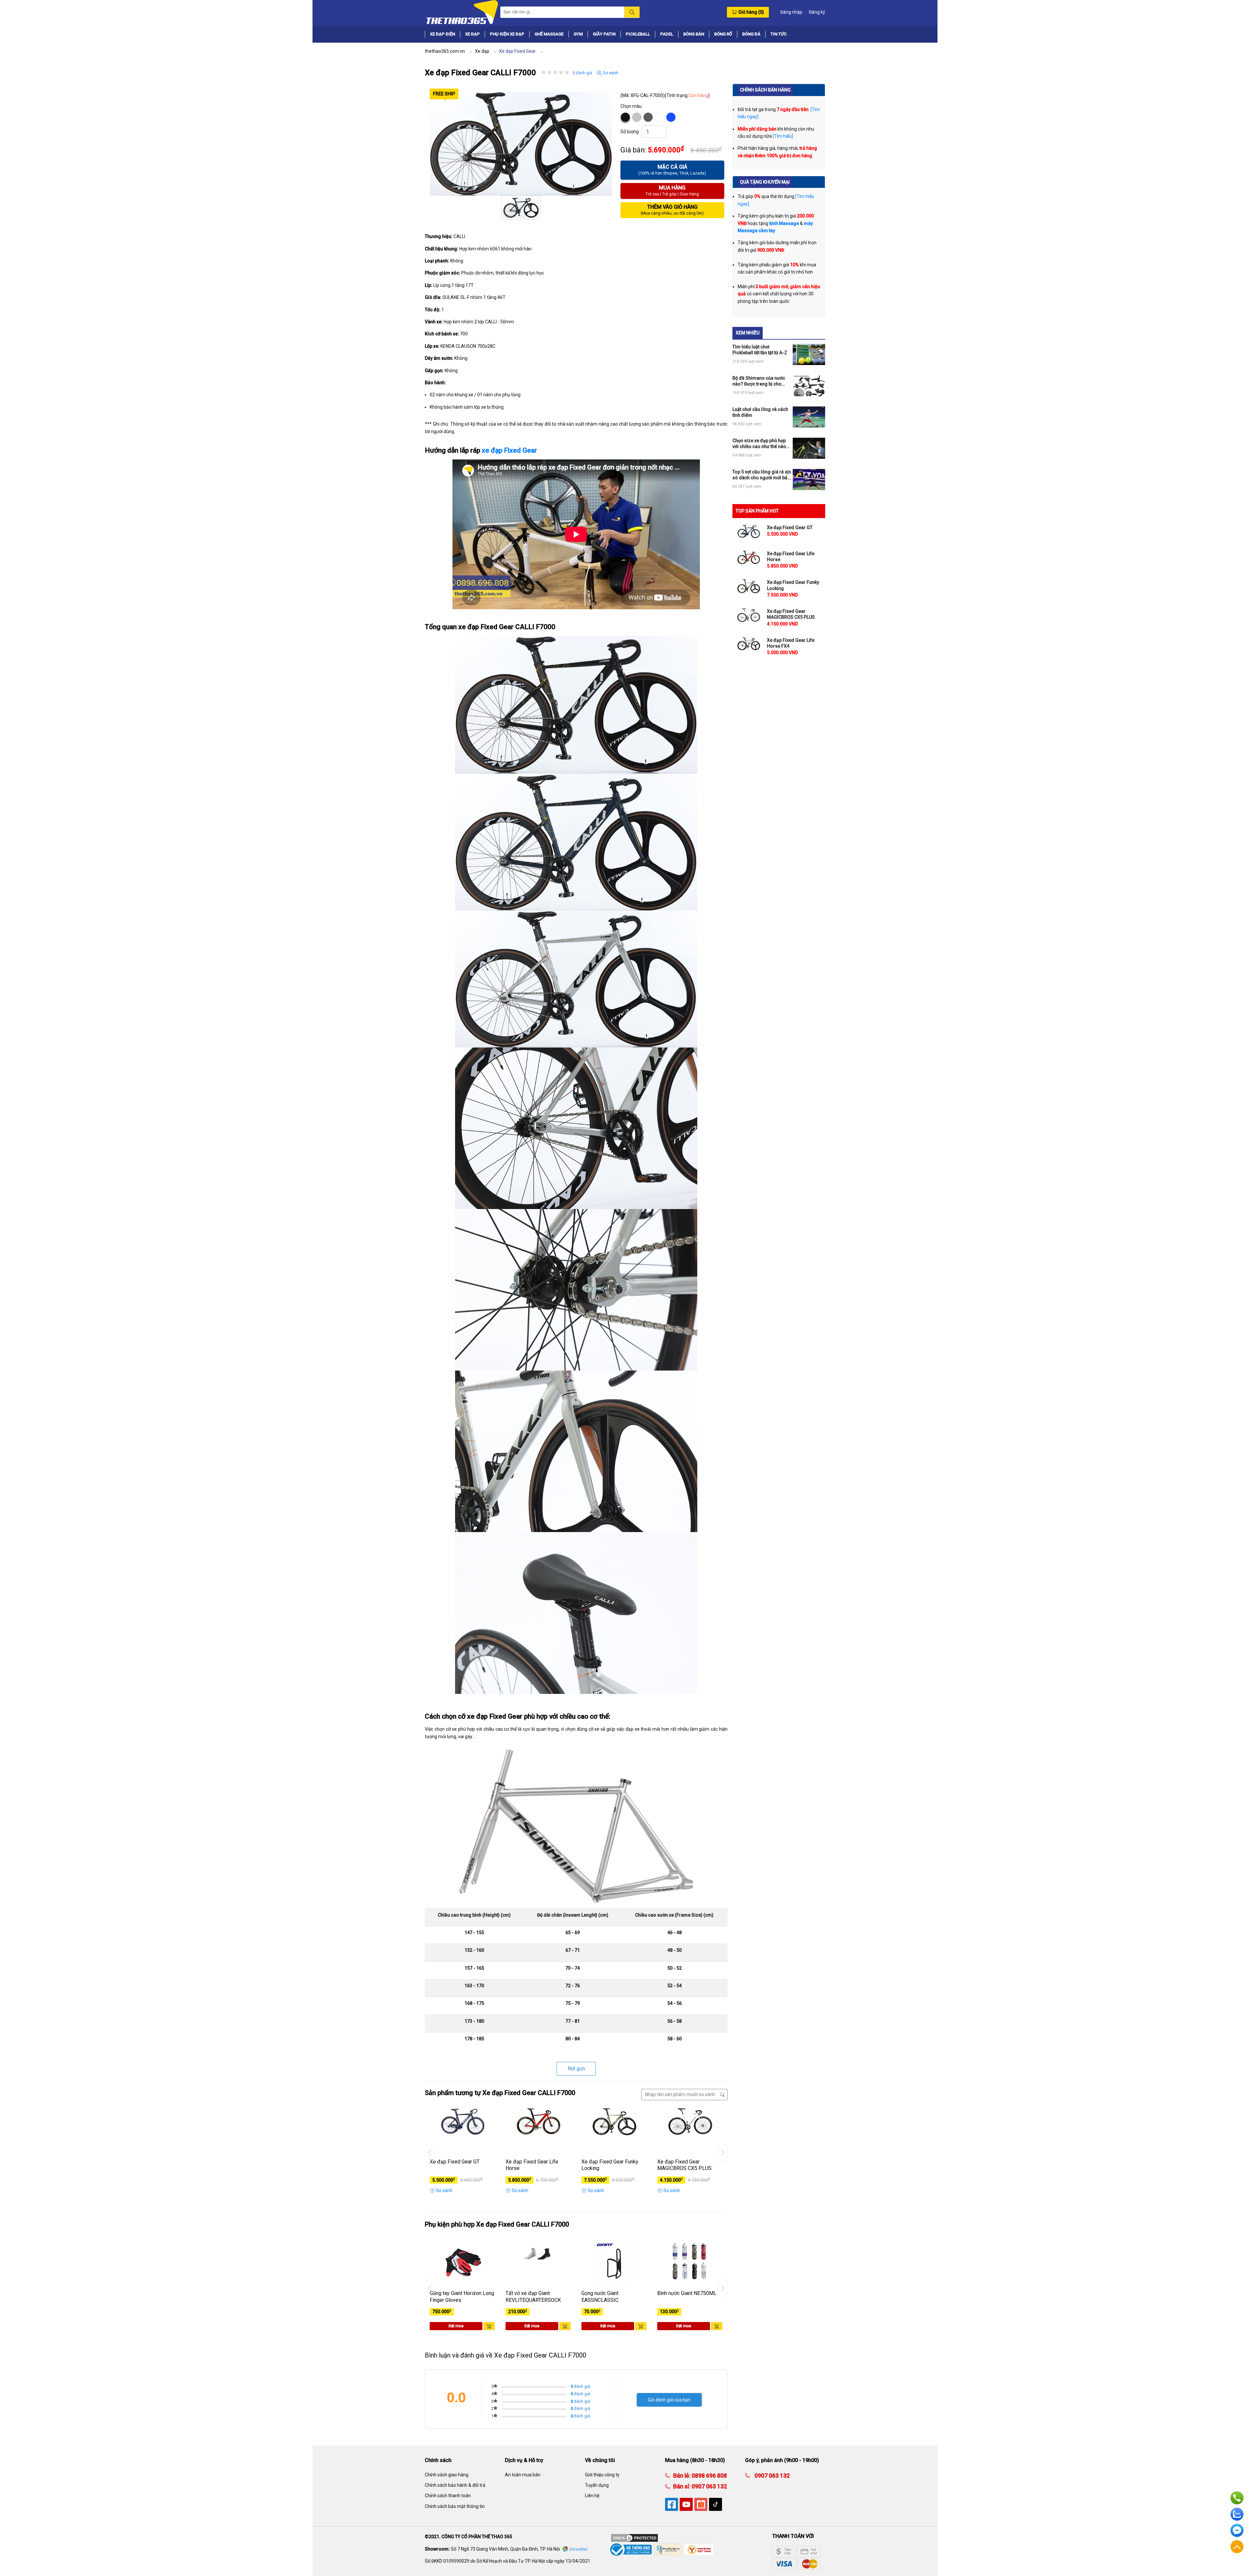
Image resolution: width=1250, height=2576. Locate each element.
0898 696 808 (709, 2476)
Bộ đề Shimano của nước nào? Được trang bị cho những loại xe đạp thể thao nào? (760, 381)
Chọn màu (631, 106)
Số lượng (630, 132)
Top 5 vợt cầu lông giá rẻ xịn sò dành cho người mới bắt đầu (762, 475)
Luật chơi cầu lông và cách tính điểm (760, 412)
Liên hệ (592, 2496)
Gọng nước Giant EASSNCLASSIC (600, 2297)
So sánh (610, 73)
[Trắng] (660, 117)
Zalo (1237, 2514)
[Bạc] (637, 117)
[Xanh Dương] (671, 117)
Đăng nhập (791, 12)
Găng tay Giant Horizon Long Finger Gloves (462, 2297)
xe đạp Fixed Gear (509, 450)
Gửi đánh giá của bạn (669, 2400)
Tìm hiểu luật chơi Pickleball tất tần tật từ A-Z (760, 350)
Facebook (1237, 2530)
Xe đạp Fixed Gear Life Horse (532, 2165)
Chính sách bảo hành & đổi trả (455, 2485)
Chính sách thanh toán (448, 2496)
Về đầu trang (1237, 2547)
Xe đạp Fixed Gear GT (455, 2162)
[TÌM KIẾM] (632, 12)
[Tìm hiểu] (783, 136)
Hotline (1237, 2498)
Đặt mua (456, 2326)
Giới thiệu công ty (602, 2475)
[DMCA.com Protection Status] (634, 2538)
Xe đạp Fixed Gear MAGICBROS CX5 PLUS (684, 2165)
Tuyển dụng (597, 2485)
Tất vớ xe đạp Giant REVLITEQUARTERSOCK (533, 2297)
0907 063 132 (709, 2486)
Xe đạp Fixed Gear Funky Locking (610, 2165)
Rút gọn (576, 2069)
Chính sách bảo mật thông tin (455, 2506)
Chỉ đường (578, 2549)
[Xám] (648, 117)
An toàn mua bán (523, 2475)
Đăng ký (817, 12)
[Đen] (625, 117)
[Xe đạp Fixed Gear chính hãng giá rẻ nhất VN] (462, 12)
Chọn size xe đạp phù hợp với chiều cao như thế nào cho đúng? (759, 444)
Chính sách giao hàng (447, 2475)
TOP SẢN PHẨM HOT (757, 511)
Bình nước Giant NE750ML (687, 2293)
